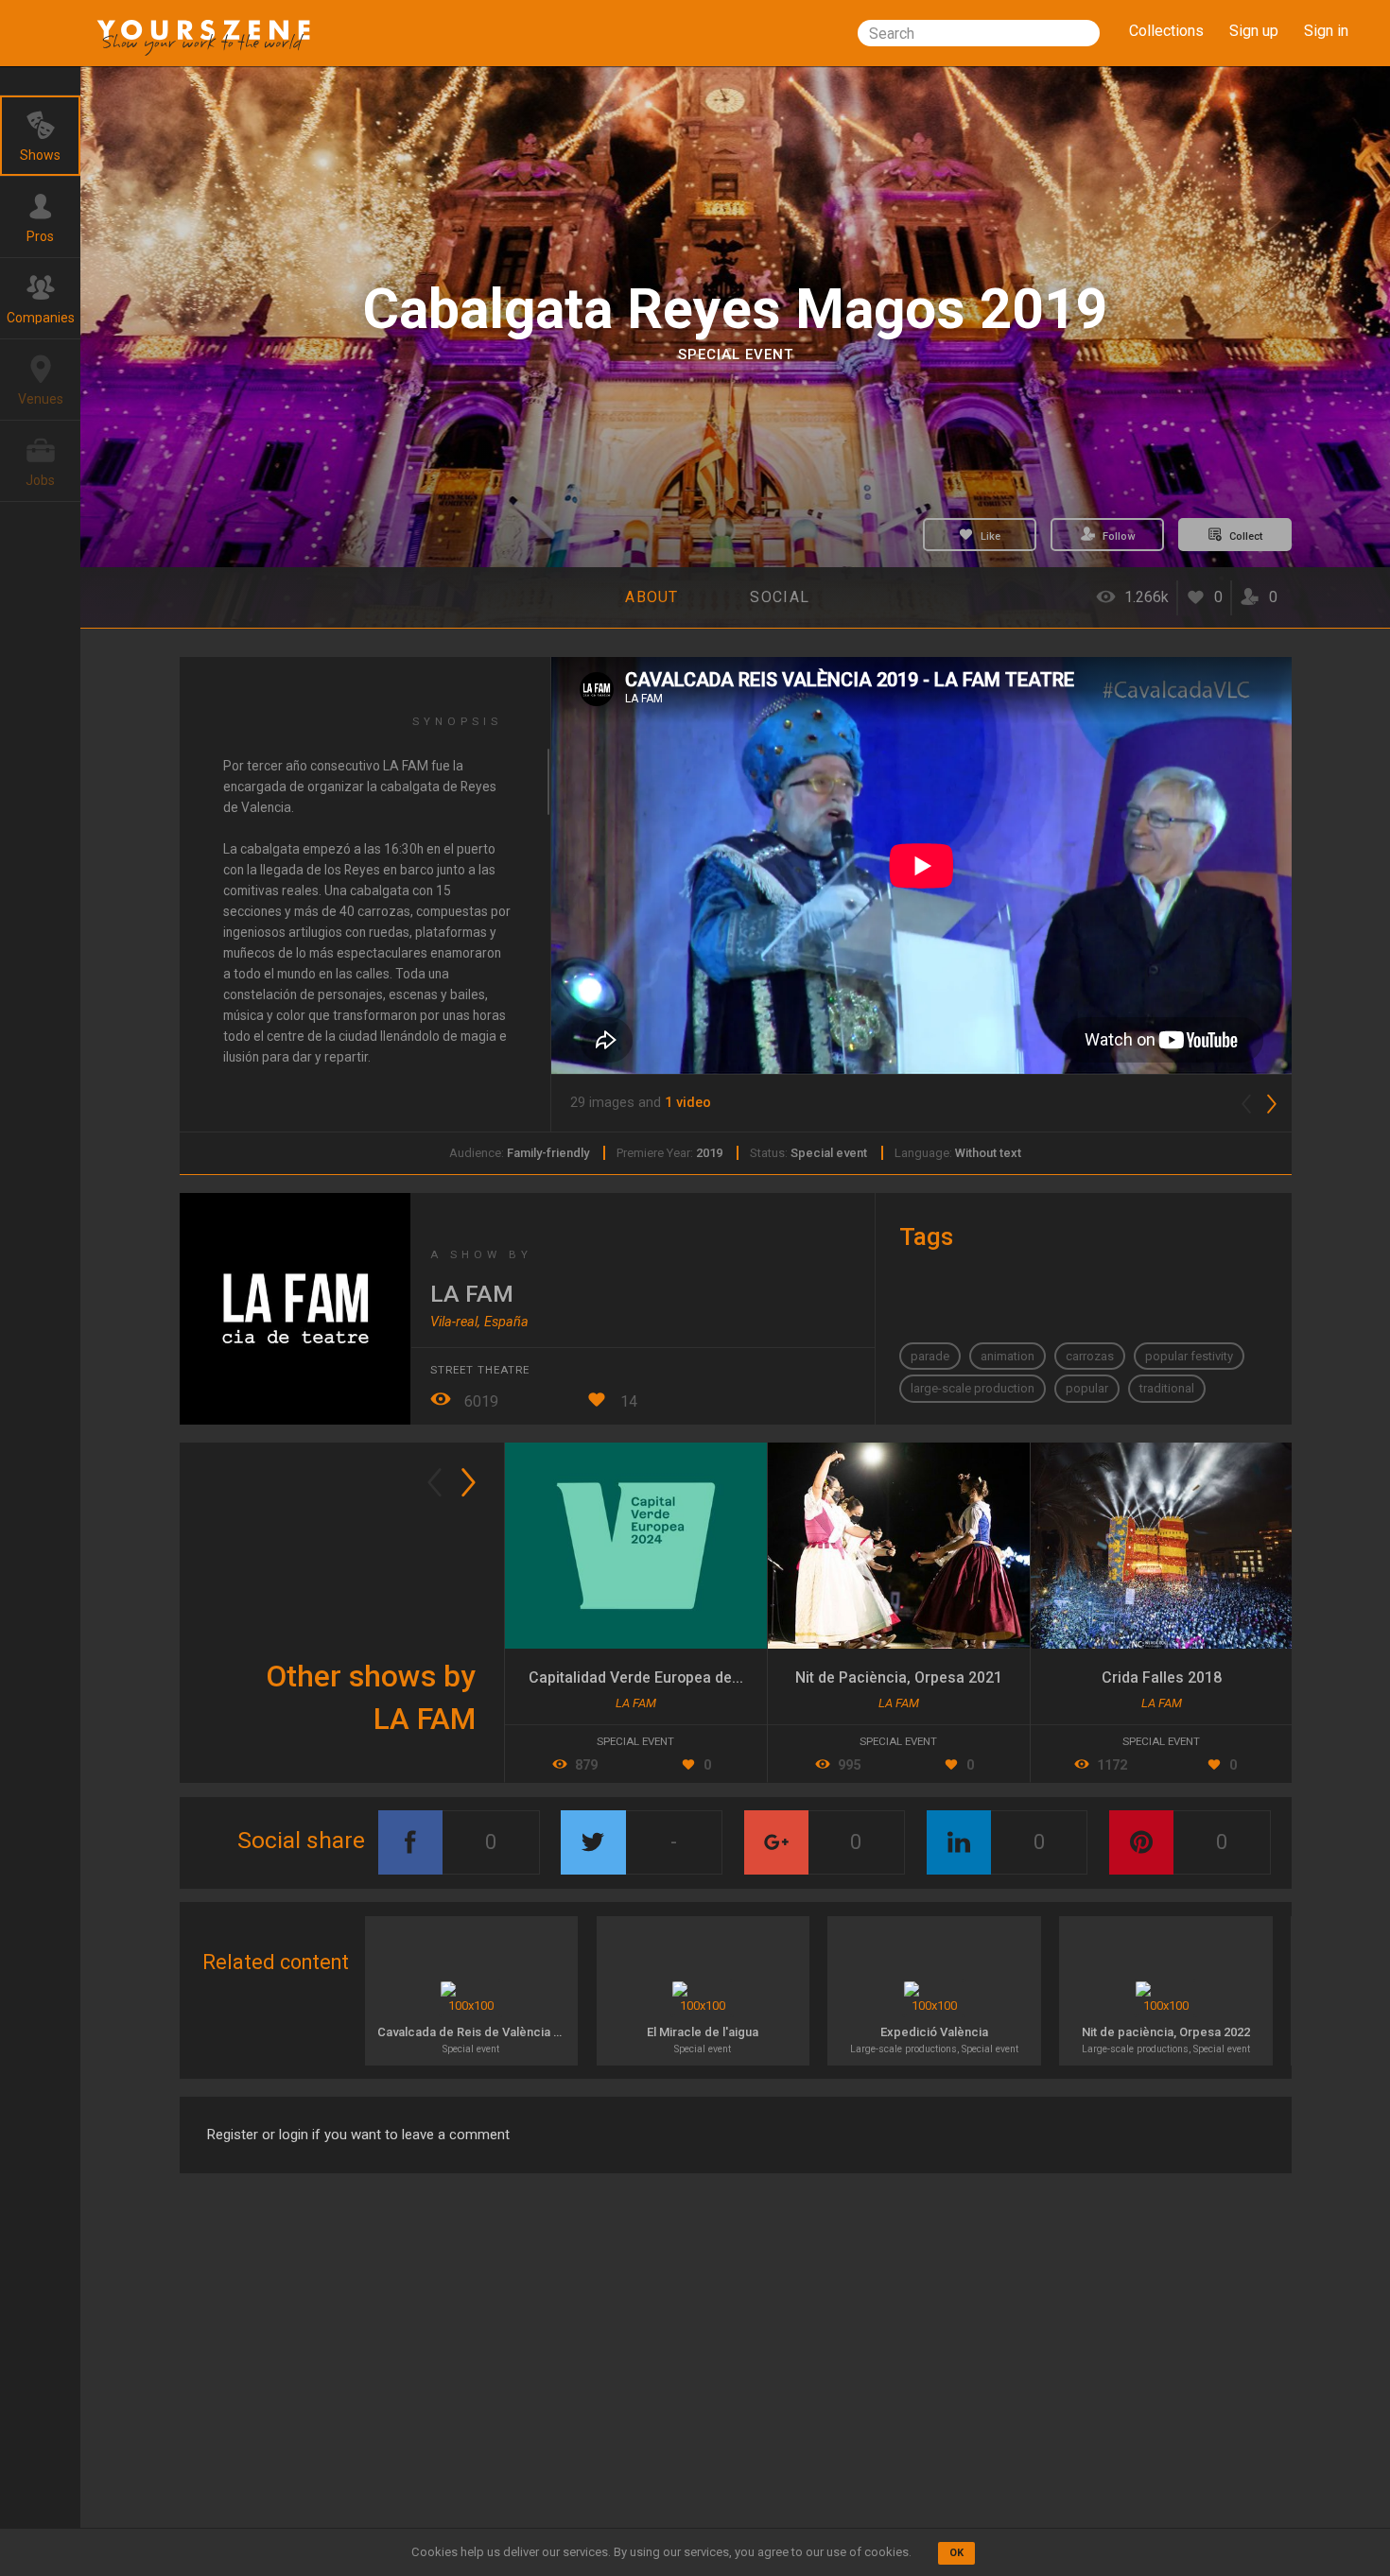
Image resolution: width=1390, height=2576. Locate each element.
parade (930, 1356)
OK (956, 2553)
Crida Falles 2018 (1162, 1677)
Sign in (1326, 31)
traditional (1167, 1388)
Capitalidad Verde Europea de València (662, 1677)
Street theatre (480, 1370)
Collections (1166, 31)
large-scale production (973, 1388)
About (652, 597)
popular (1087, 1388)
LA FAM (472, 1294)
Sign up (1254, 31)
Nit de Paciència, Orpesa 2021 (899, 1677)
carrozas (1090, 1356)
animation (1008, 1356)
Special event (736, 354)
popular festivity (1189, 1356)
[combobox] (979, 33)
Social (780, 597)
